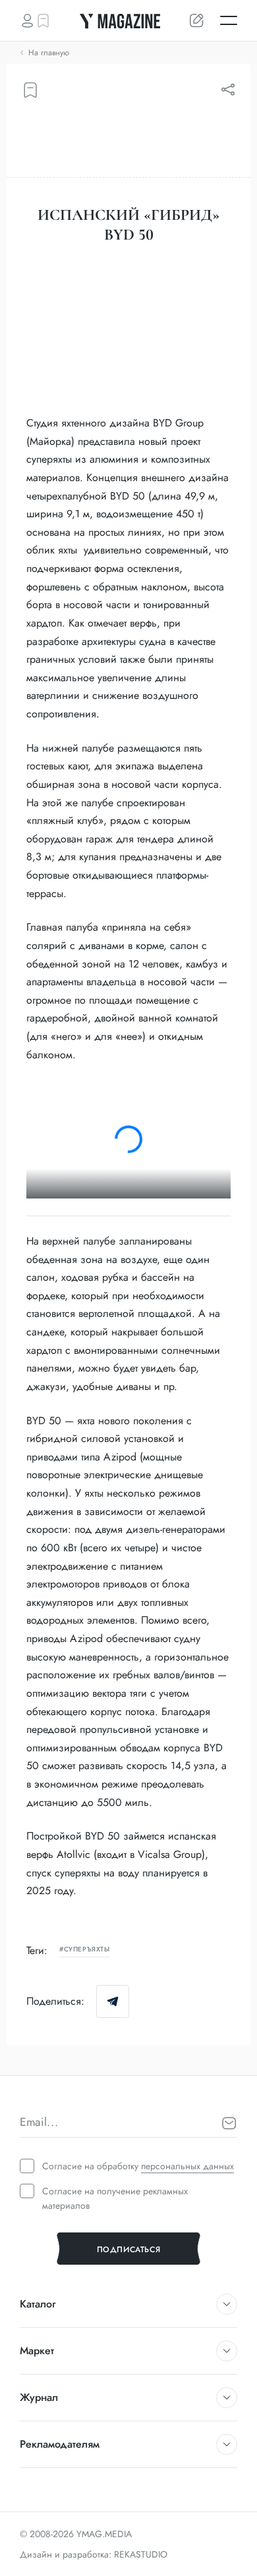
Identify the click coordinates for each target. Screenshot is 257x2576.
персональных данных (187, 2166)
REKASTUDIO (141, 2554)
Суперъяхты (87, 1950)
